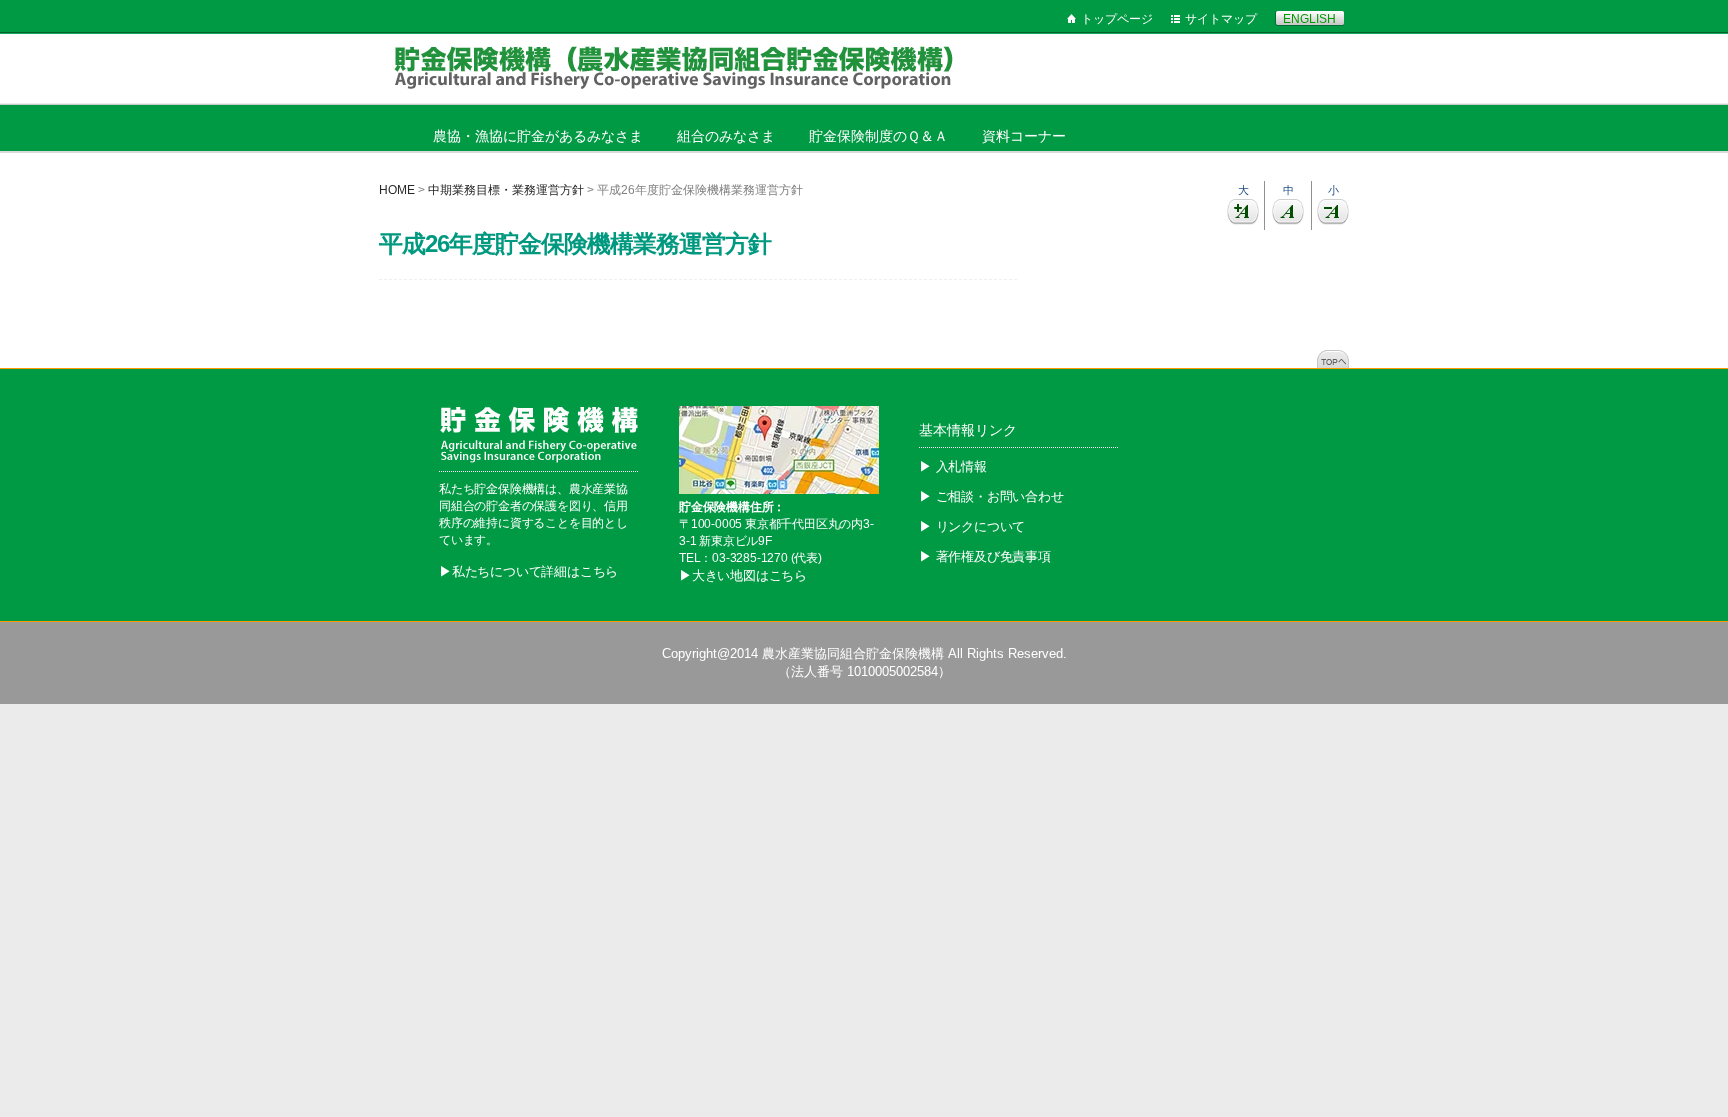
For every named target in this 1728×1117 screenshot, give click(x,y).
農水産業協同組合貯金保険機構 (853, 653)
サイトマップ (1221, 19)
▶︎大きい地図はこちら (743, 575)
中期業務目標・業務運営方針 (506, 190)
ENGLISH (1309, 19)
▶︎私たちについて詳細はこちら (528, 571)
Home (397, 190)
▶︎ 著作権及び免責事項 (985, 556)
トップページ (1117, 19)
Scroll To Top (1333, 359)
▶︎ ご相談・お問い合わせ (991, 496)
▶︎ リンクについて (972, 526)
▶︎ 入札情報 (953, 466)
